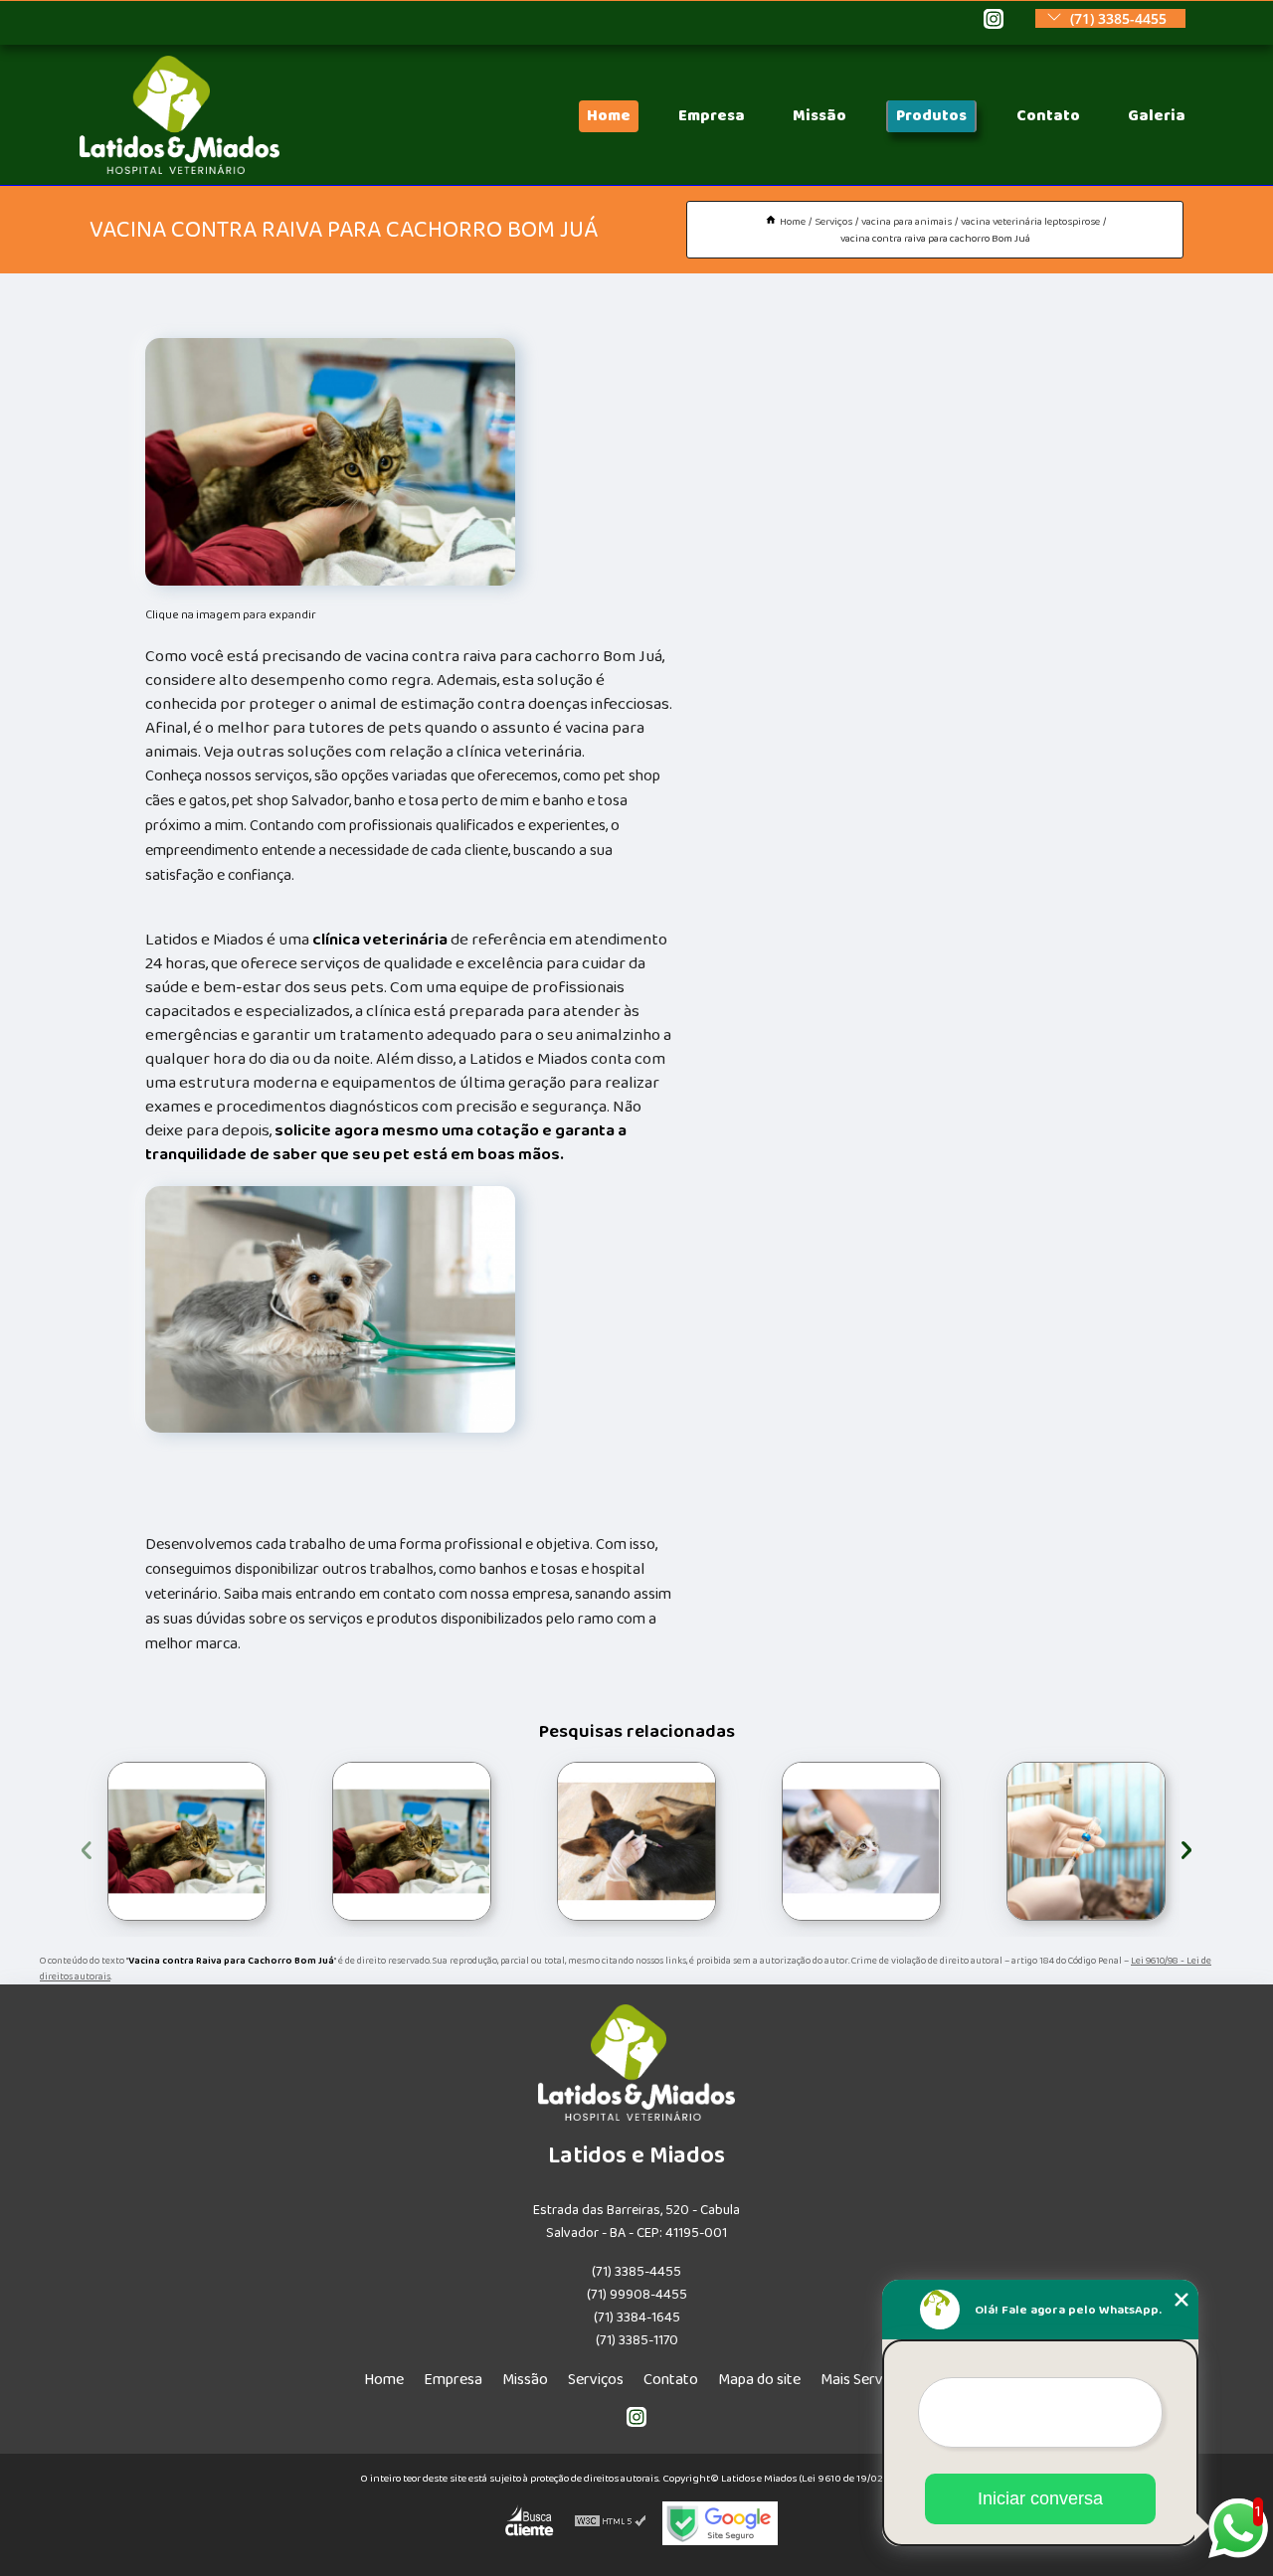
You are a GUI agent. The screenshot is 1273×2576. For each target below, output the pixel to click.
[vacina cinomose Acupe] (861, 1841)
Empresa (712, 116)
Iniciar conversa (1040, 2498)
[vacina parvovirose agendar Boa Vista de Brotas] (412, 1841)
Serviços (596, 2380)
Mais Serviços (865, 2380)
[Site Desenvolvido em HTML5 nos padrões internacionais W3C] (611, 2523)
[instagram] (994, 20)
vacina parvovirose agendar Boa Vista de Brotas (330, 1842)
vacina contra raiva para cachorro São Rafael (105, 1842)
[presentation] (87, 1847)
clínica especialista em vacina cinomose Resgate (1002, 1842)
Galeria (1157, 116)
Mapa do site (759, 2380)
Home (609, 116)
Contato (1048, 116)
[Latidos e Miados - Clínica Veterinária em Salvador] (180, 170)
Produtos (931, 116)
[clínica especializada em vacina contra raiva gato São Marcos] (636, 1841)
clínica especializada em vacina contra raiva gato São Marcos (554, 1841)
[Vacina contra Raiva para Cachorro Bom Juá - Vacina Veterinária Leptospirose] (330, 461)
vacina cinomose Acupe (771, 1841)
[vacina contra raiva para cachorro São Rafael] (187, 1841)
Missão (819, 116)
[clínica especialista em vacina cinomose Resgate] (1086, 1841)
